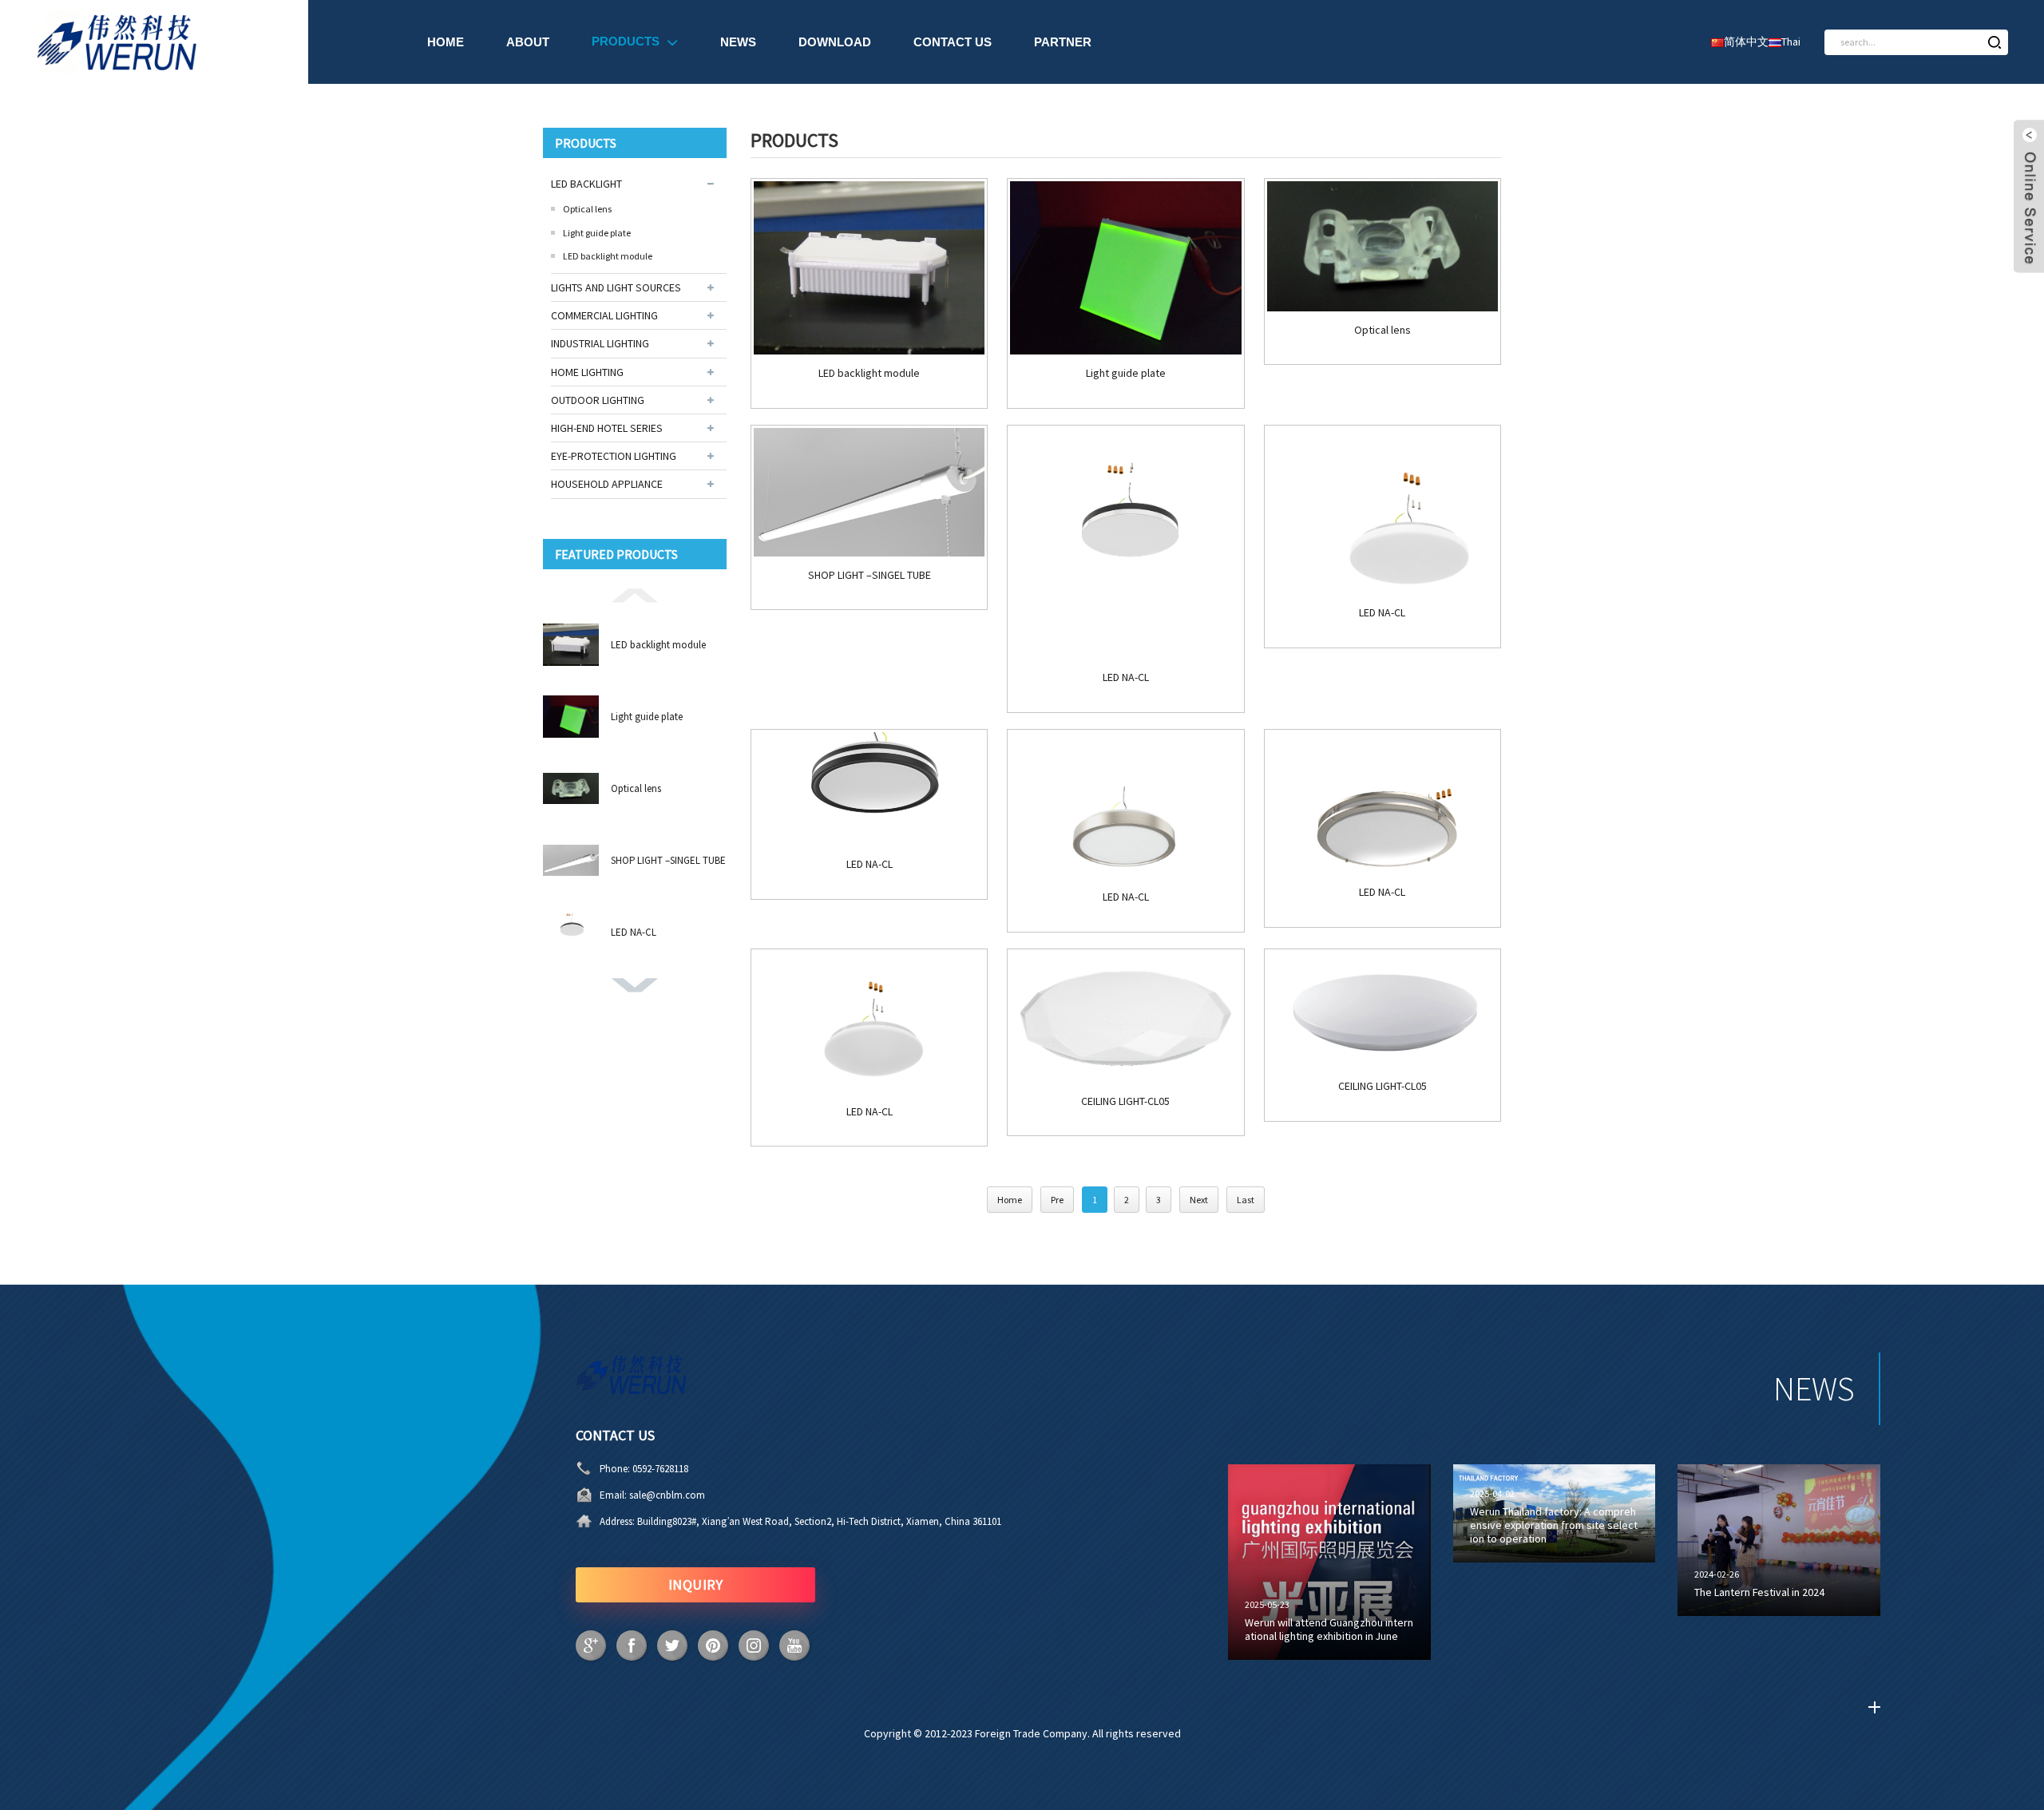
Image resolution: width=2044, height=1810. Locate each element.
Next (1199, 1200)
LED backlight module (608, 256)
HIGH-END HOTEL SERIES (607, 428)
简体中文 (1746, 42)
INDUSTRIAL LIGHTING (600, 343)
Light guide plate (597, 233)
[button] (635, 594)
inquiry (696, 1584)
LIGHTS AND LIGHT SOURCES (616, 287)
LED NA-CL (634, 932)
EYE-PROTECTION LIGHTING (614, 456)
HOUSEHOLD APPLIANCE (607, 484)
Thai (1791, 42)
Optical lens (587, 209)
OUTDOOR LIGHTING (598, 400)
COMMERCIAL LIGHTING (604, 315)
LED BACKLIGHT (586, 184)
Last (1246, 1200)
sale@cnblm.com (667, 1495)
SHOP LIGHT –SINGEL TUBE (668, 860)
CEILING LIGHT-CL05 (1125, 1101)
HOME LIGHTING (587, 372)
